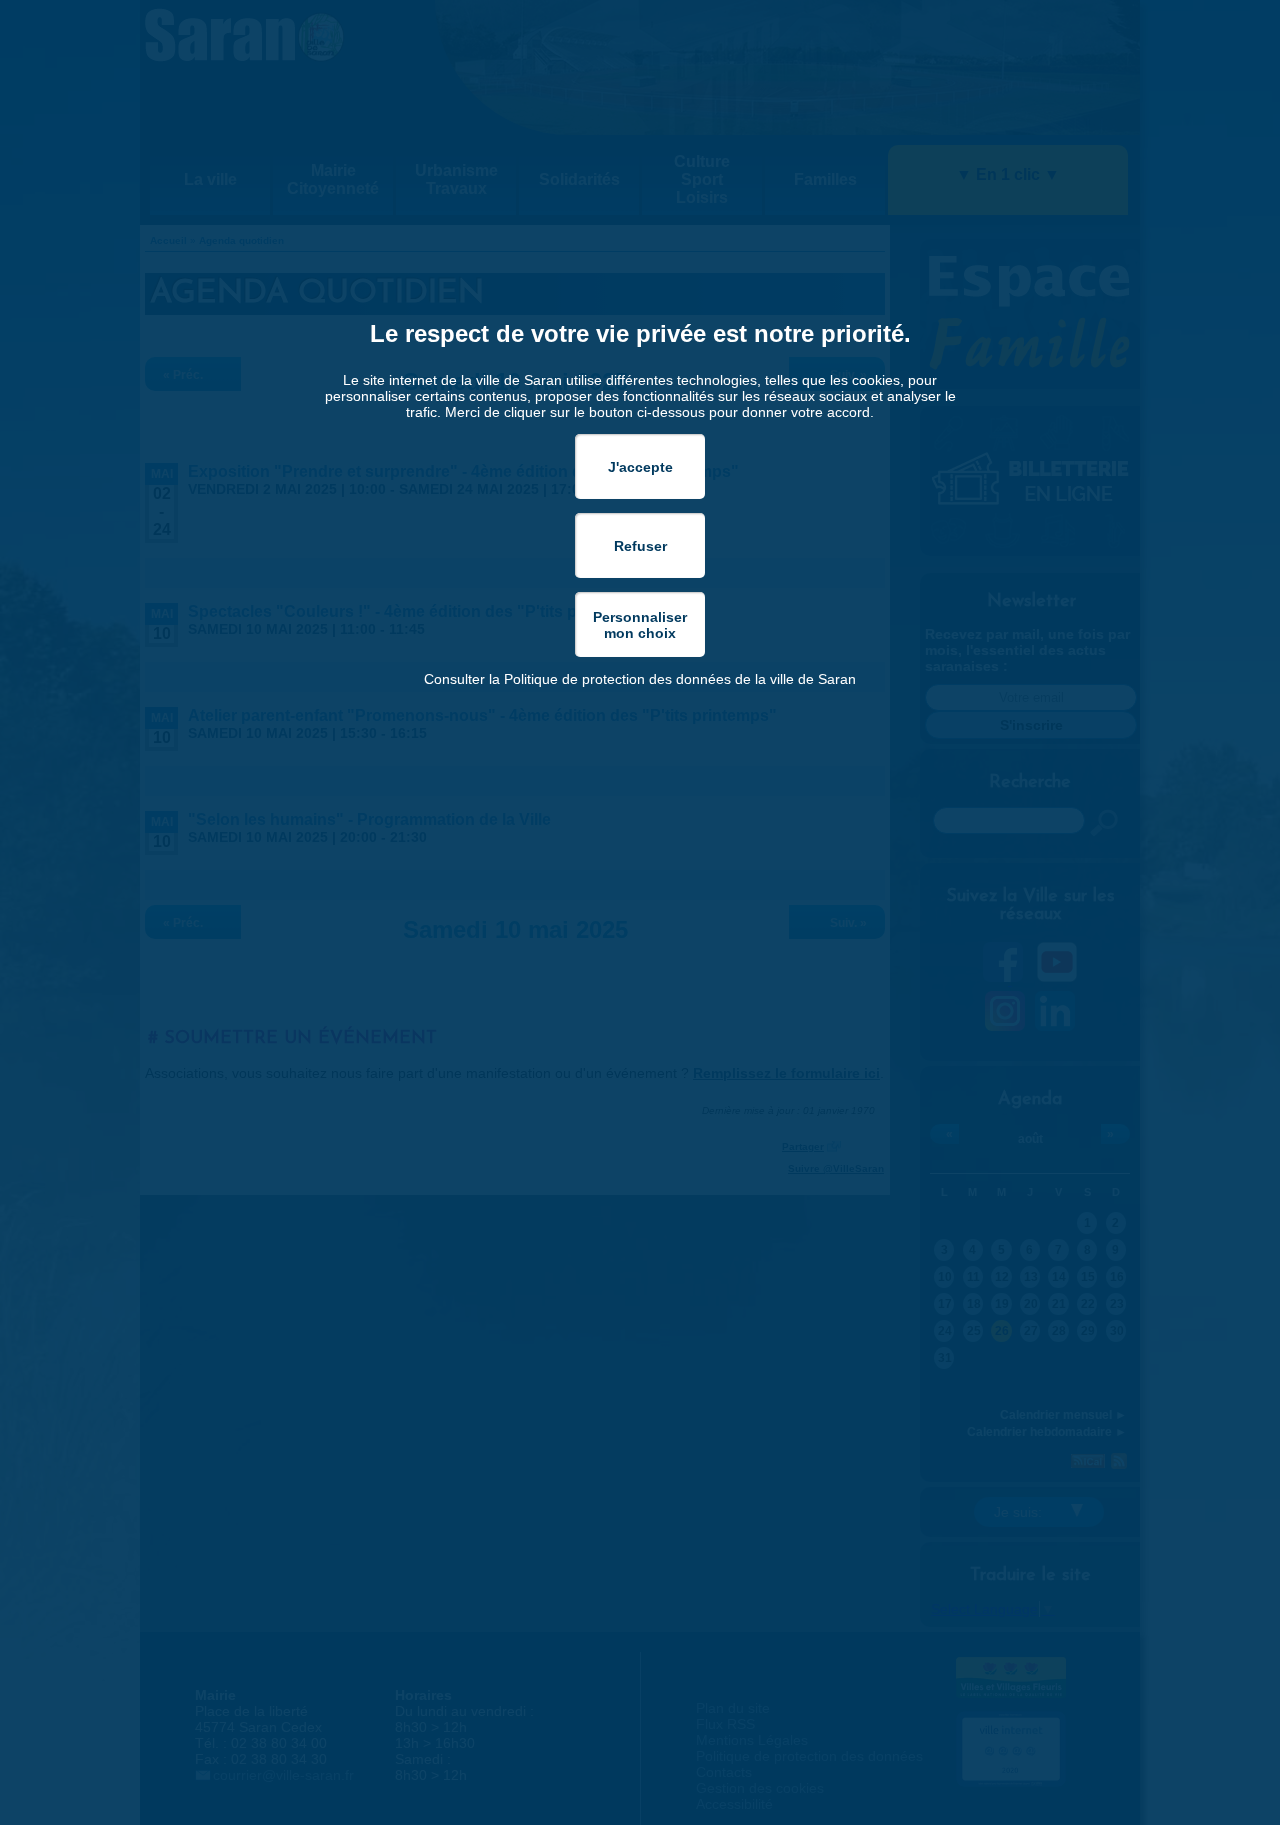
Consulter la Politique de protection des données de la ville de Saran (640, 679)
